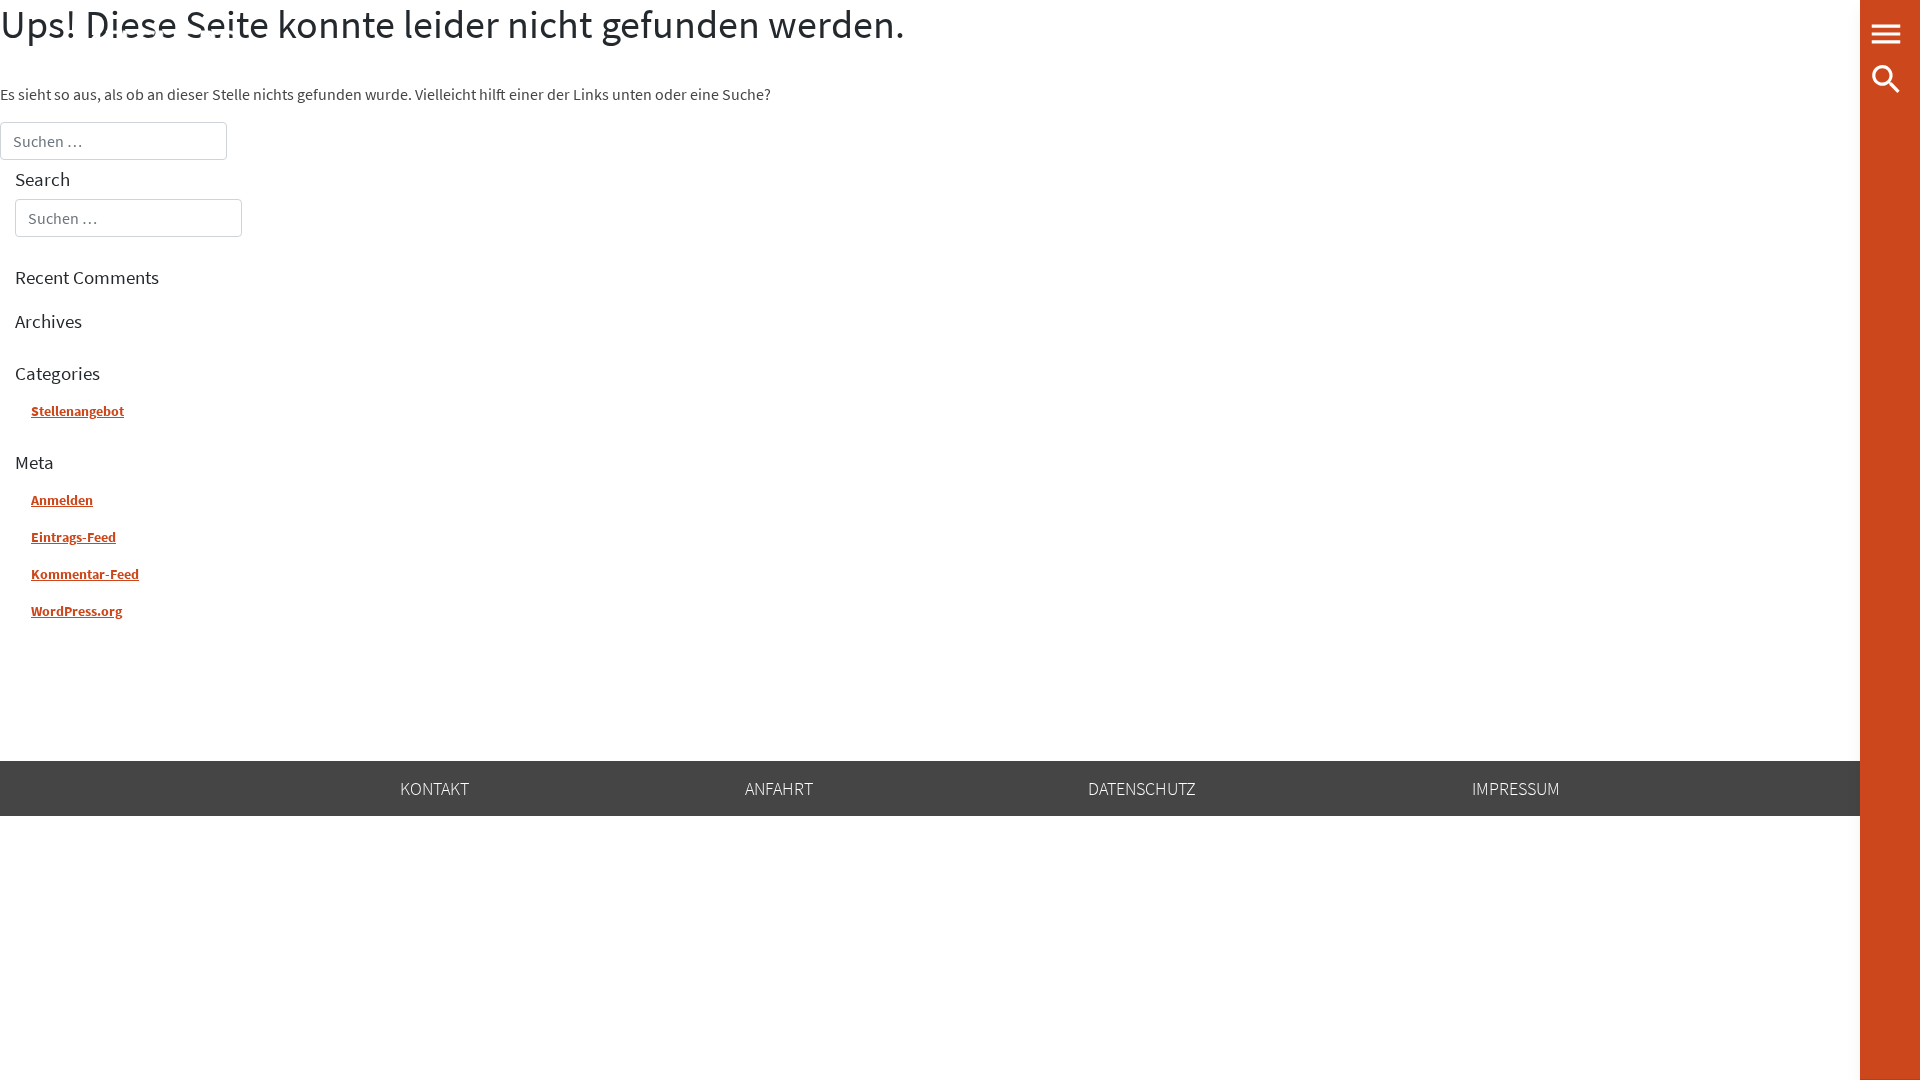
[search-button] (1886, 79)
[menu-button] (1886, 34)
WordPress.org (76, 611)
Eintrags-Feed (73, 537)
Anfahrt (779, 788)
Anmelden (62, 500)
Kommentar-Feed (85, 574)
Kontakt (434, 788)
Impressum (1516, 788)
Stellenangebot (77, 411)
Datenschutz (1142, 788)
